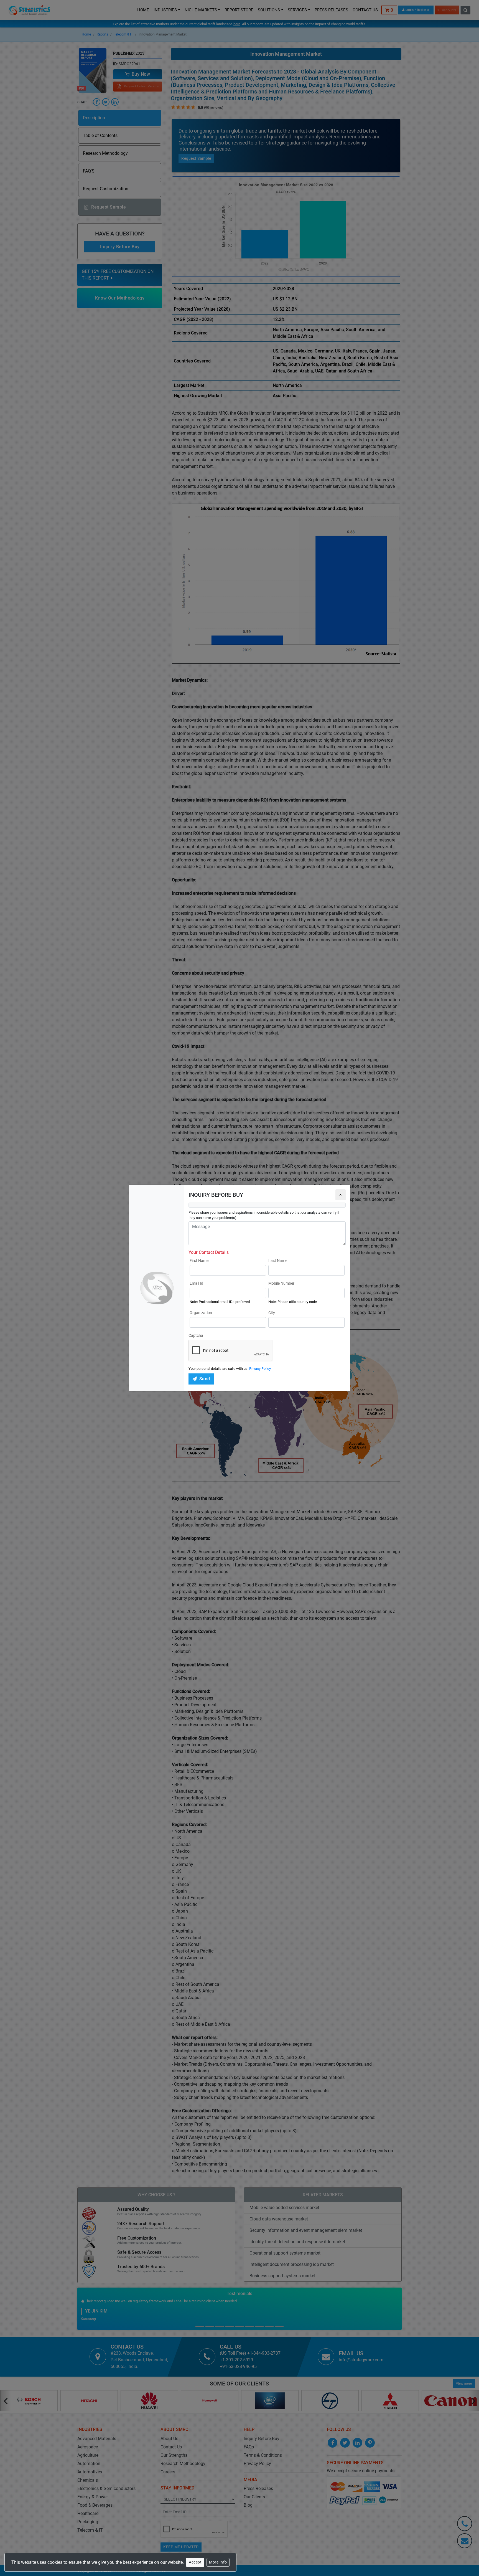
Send (205, 1379)
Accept (195, 2562)
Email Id (196, 1283)
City (272, 1313)
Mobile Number (281, 1283)
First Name (199, 1261)
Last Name (278, 1261)
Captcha (196, 1335)
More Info (218, 2562)
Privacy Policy (260, 1369)
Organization (201, 1313)
